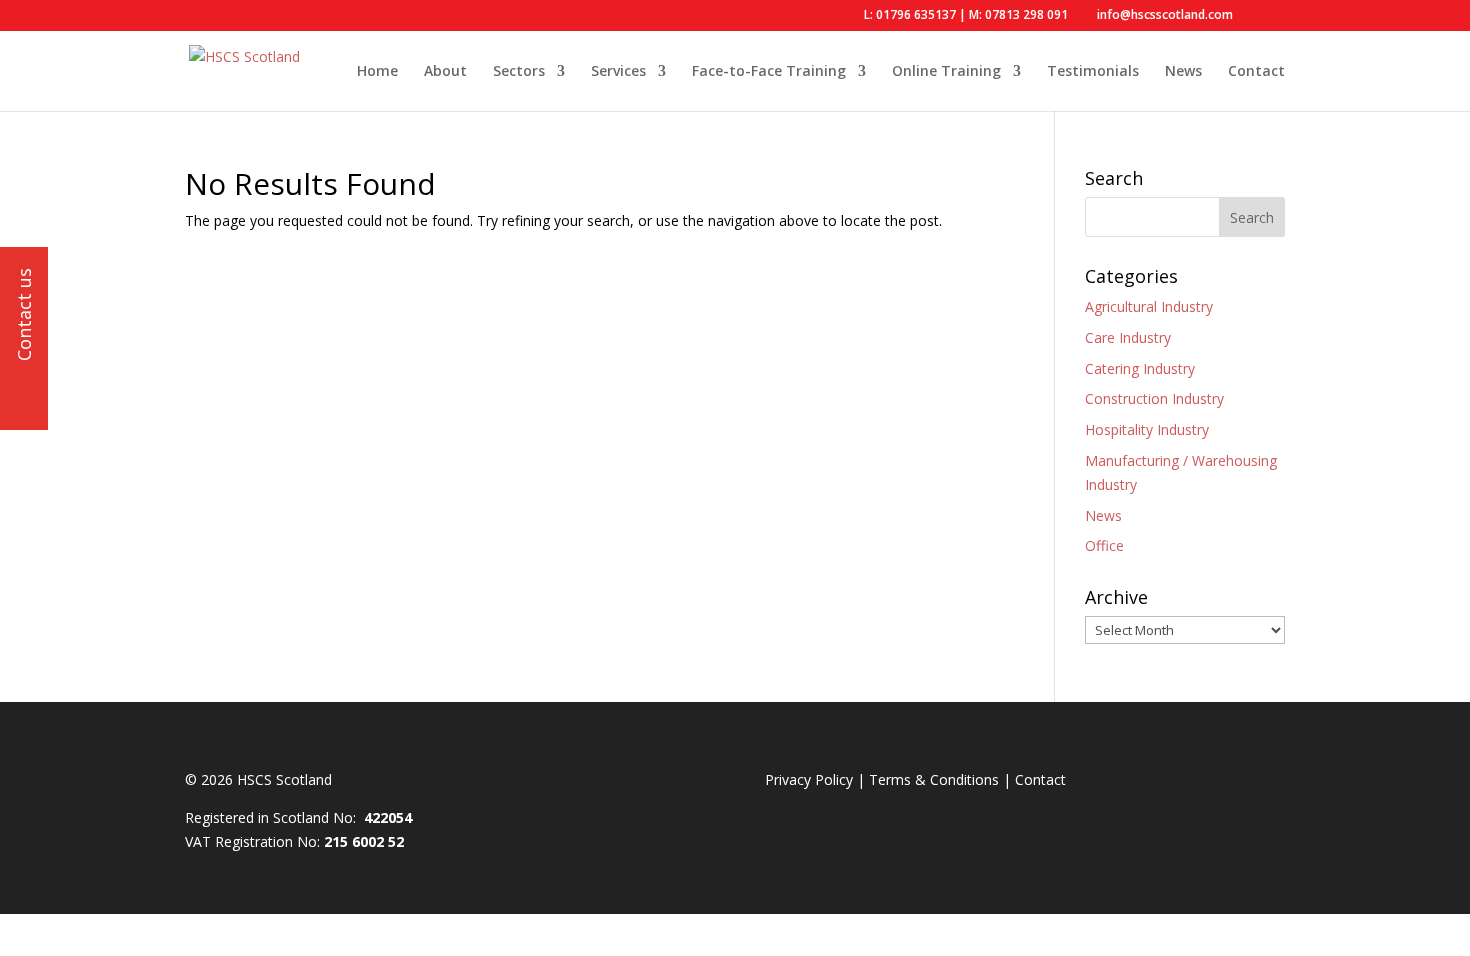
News (1183, 72)
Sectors (519, 72)
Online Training (946, 72)
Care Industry (1128, 337)
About (445, 72)
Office (1104, 545)
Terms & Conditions (934, 779)
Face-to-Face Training (769, 72)
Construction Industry (1154, 398)
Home (377, 72)
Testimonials (1093, 72)
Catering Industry (1140, 368)
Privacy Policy (809, 779)
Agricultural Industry (1149, 306)
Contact (1256, 72)
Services (618, 72)
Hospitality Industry (1147, 429)
